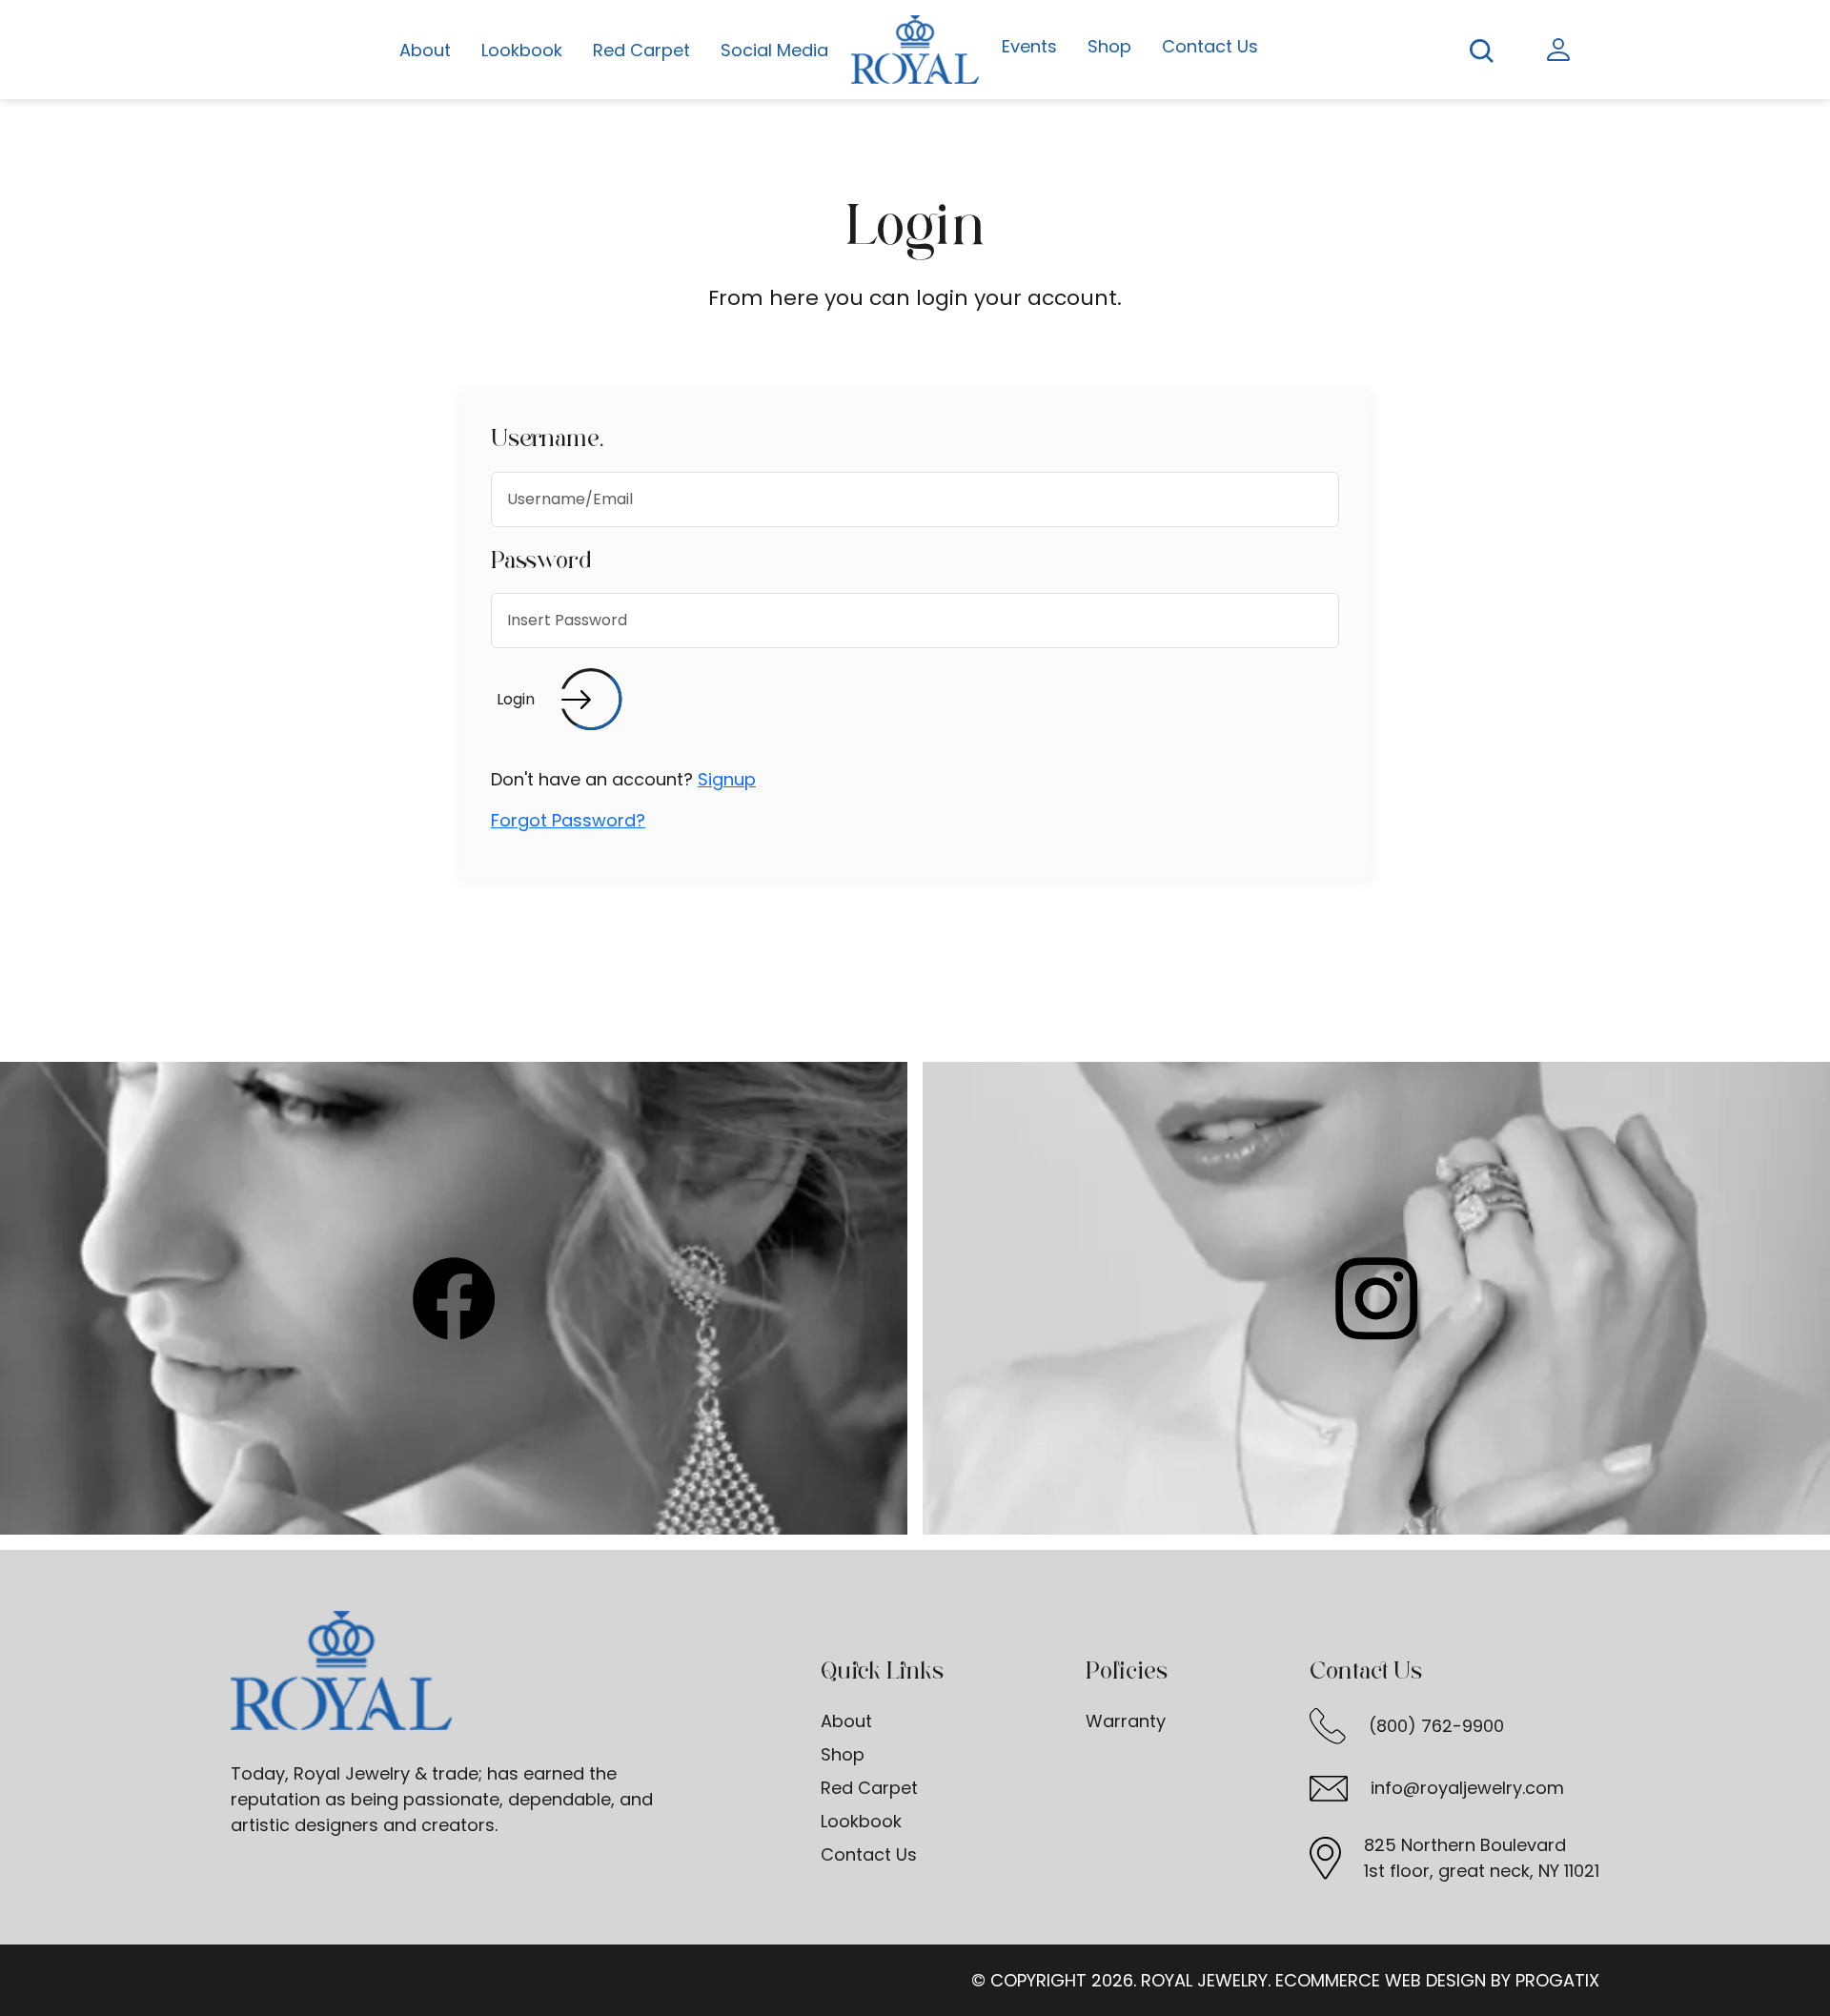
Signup (727, 779)
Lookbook (522, 50)
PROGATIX (1557, 1980)
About (425, 50)
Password (541, 560)
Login (516, 699)
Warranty (1126, 1721)
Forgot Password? (568, 820)
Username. (547, 438)
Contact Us (1210, 46)
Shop (1109, 46)
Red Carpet (641, 50)
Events (1029, 46)
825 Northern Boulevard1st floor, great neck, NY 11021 (1482, 1858)
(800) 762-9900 (1436, 1726)
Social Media (774, 50)
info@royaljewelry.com (1467, 1788)
